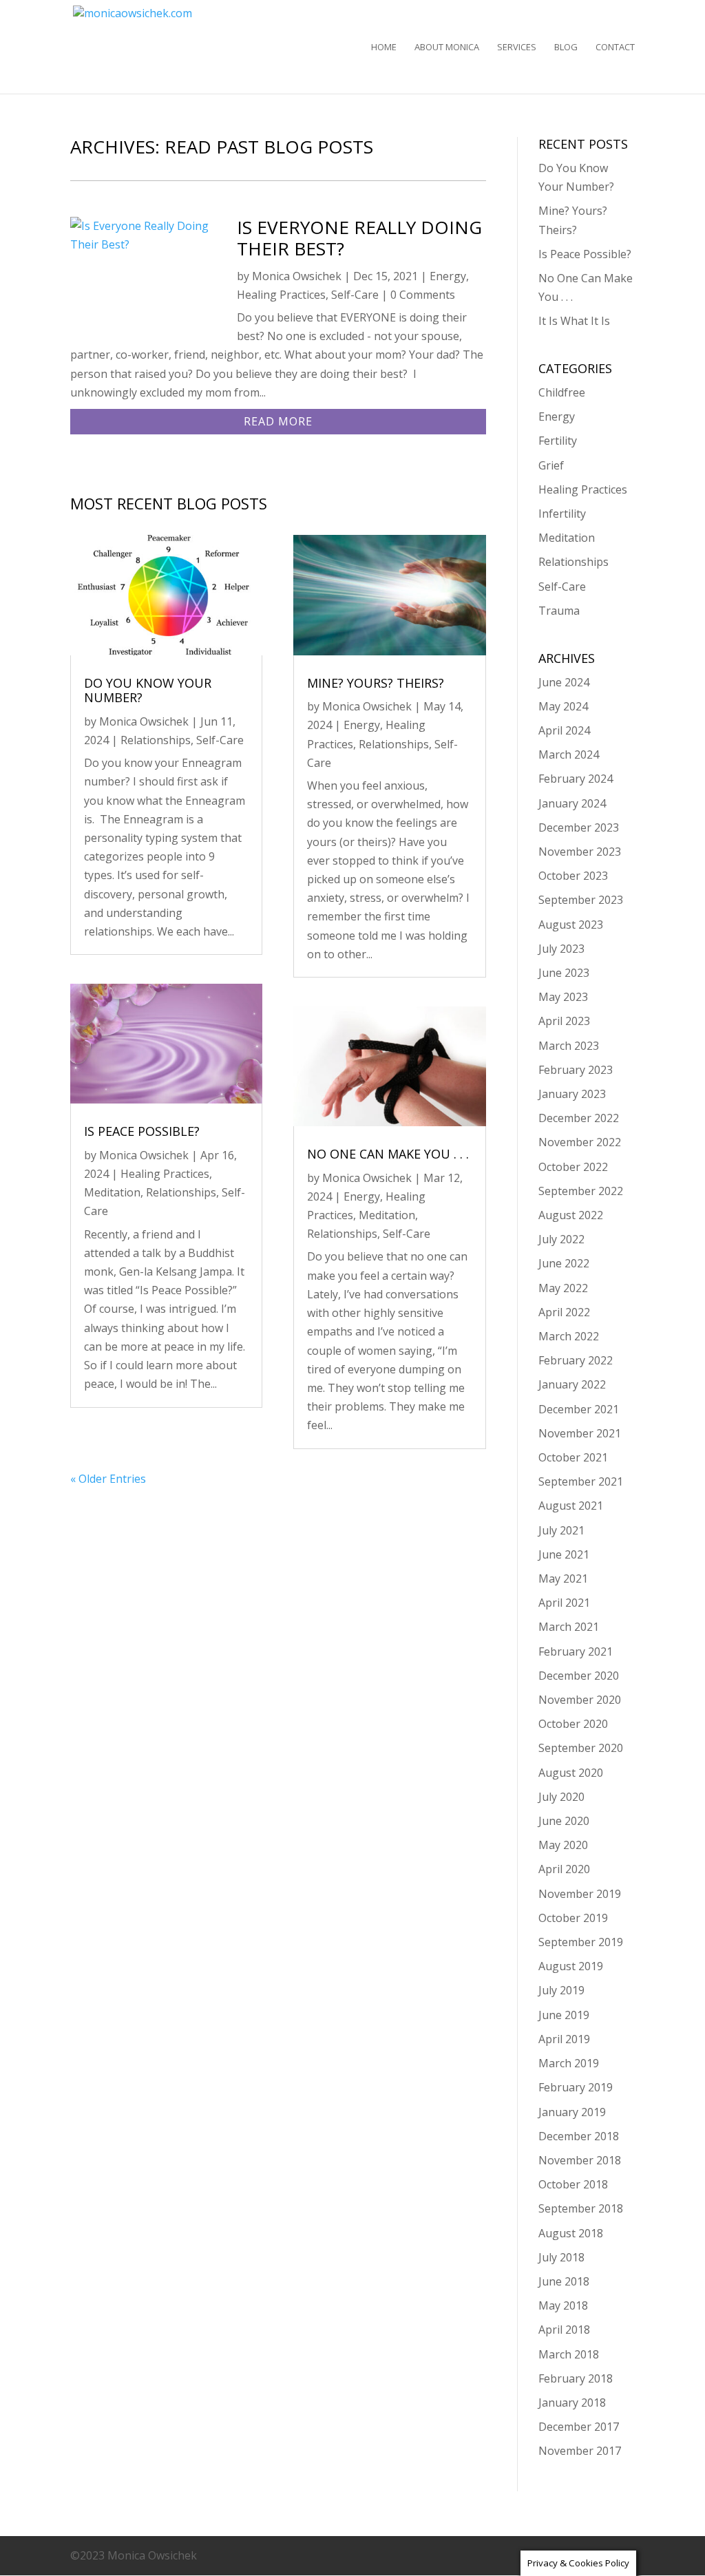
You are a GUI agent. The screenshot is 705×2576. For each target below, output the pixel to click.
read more (278, 421)
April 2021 (564, 1603)
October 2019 (573, 1918)
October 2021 (573, 1457)
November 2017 (580, 2451)
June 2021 (564, 1554)
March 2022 (569, 1336)
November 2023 (580, 852)
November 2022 (580, 1142)
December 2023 (579, 827)
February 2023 (576, 1070)
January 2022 (572, 1384)
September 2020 (581, 1748)
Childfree (562, 392)
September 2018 (581, 2208)
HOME (384, 47)
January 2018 (572, 2403)
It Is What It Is (574, 321)
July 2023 (561, 949)
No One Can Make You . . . (388, 1154)
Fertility (558, 441)
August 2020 (571, 1773)
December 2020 (579, 1676)
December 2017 (579, 2427)
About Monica (447, 47)
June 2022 (564, 1263)
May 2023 (563, 997)
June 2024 (564, 682)
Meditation (112, 1192)
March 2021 (569, 1627)
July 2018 (561, 2257)
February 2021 (576, 1651)
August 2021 (571, 1506)
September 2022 (581, 1191)
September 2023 (581, 900)
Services (517, 47)
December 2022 (579, 1118)
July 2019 (561, 1990)
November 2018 (580, 2160)
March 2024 (569, 754)
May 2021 (563, 1579)
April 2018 (564, 2330)
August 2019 (571, 1966)
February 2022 (576, 1360)
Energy (448, 276)
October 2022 (573, 1167)
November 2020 (580, 1700)
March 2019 (569, 2063)
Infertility (562, 514)
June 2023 (564, 973)
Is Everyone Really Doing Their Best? (359, 238)
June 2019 (564, 2015)
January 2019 (572, 2112)
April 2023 (564, 1021)
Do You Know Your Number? (148, 690)
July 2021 (561, 1530)
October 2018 (573, 2184)
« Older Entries (108, 1479)
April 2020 (564, 1869)
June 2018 (564, 2281)
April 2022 (564, 1312)
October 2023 (573, 876)
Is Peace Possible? (142, 1131)
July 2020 (561, 1797)
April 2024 (564, 730)
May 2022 (563, 1288)
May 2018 (563, 2305)
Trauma (559, 611)
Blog (566, 47)
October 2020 (573, 1724)
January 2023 (572, 1094)
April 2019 (564, 2039)
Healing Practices (281, 295)
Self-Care (355, 295)
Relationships (156, 740)
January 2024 (572, 803)
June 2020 (564, 1821)
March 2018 (569, 2354)
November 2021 (580, 1433)
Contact (615, 47)
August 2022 (571, 1215)
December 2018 (579, 2136)
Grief (551, 465)
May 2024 (563, 706)
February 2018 (576, 2378)
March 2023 (569, 1046)
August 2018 (571, 2233)
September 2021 (581, 1481)
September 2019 (581, 1942)
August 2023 (571, 925)
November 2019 (580, 1894)
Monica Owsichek (297, 276)
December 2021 (579, 1409)
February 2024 (576, 779)
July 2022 (561, 1239)
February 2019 (576, 2087)
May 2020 (563, 1845)
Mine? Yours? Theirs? (376, 683)
